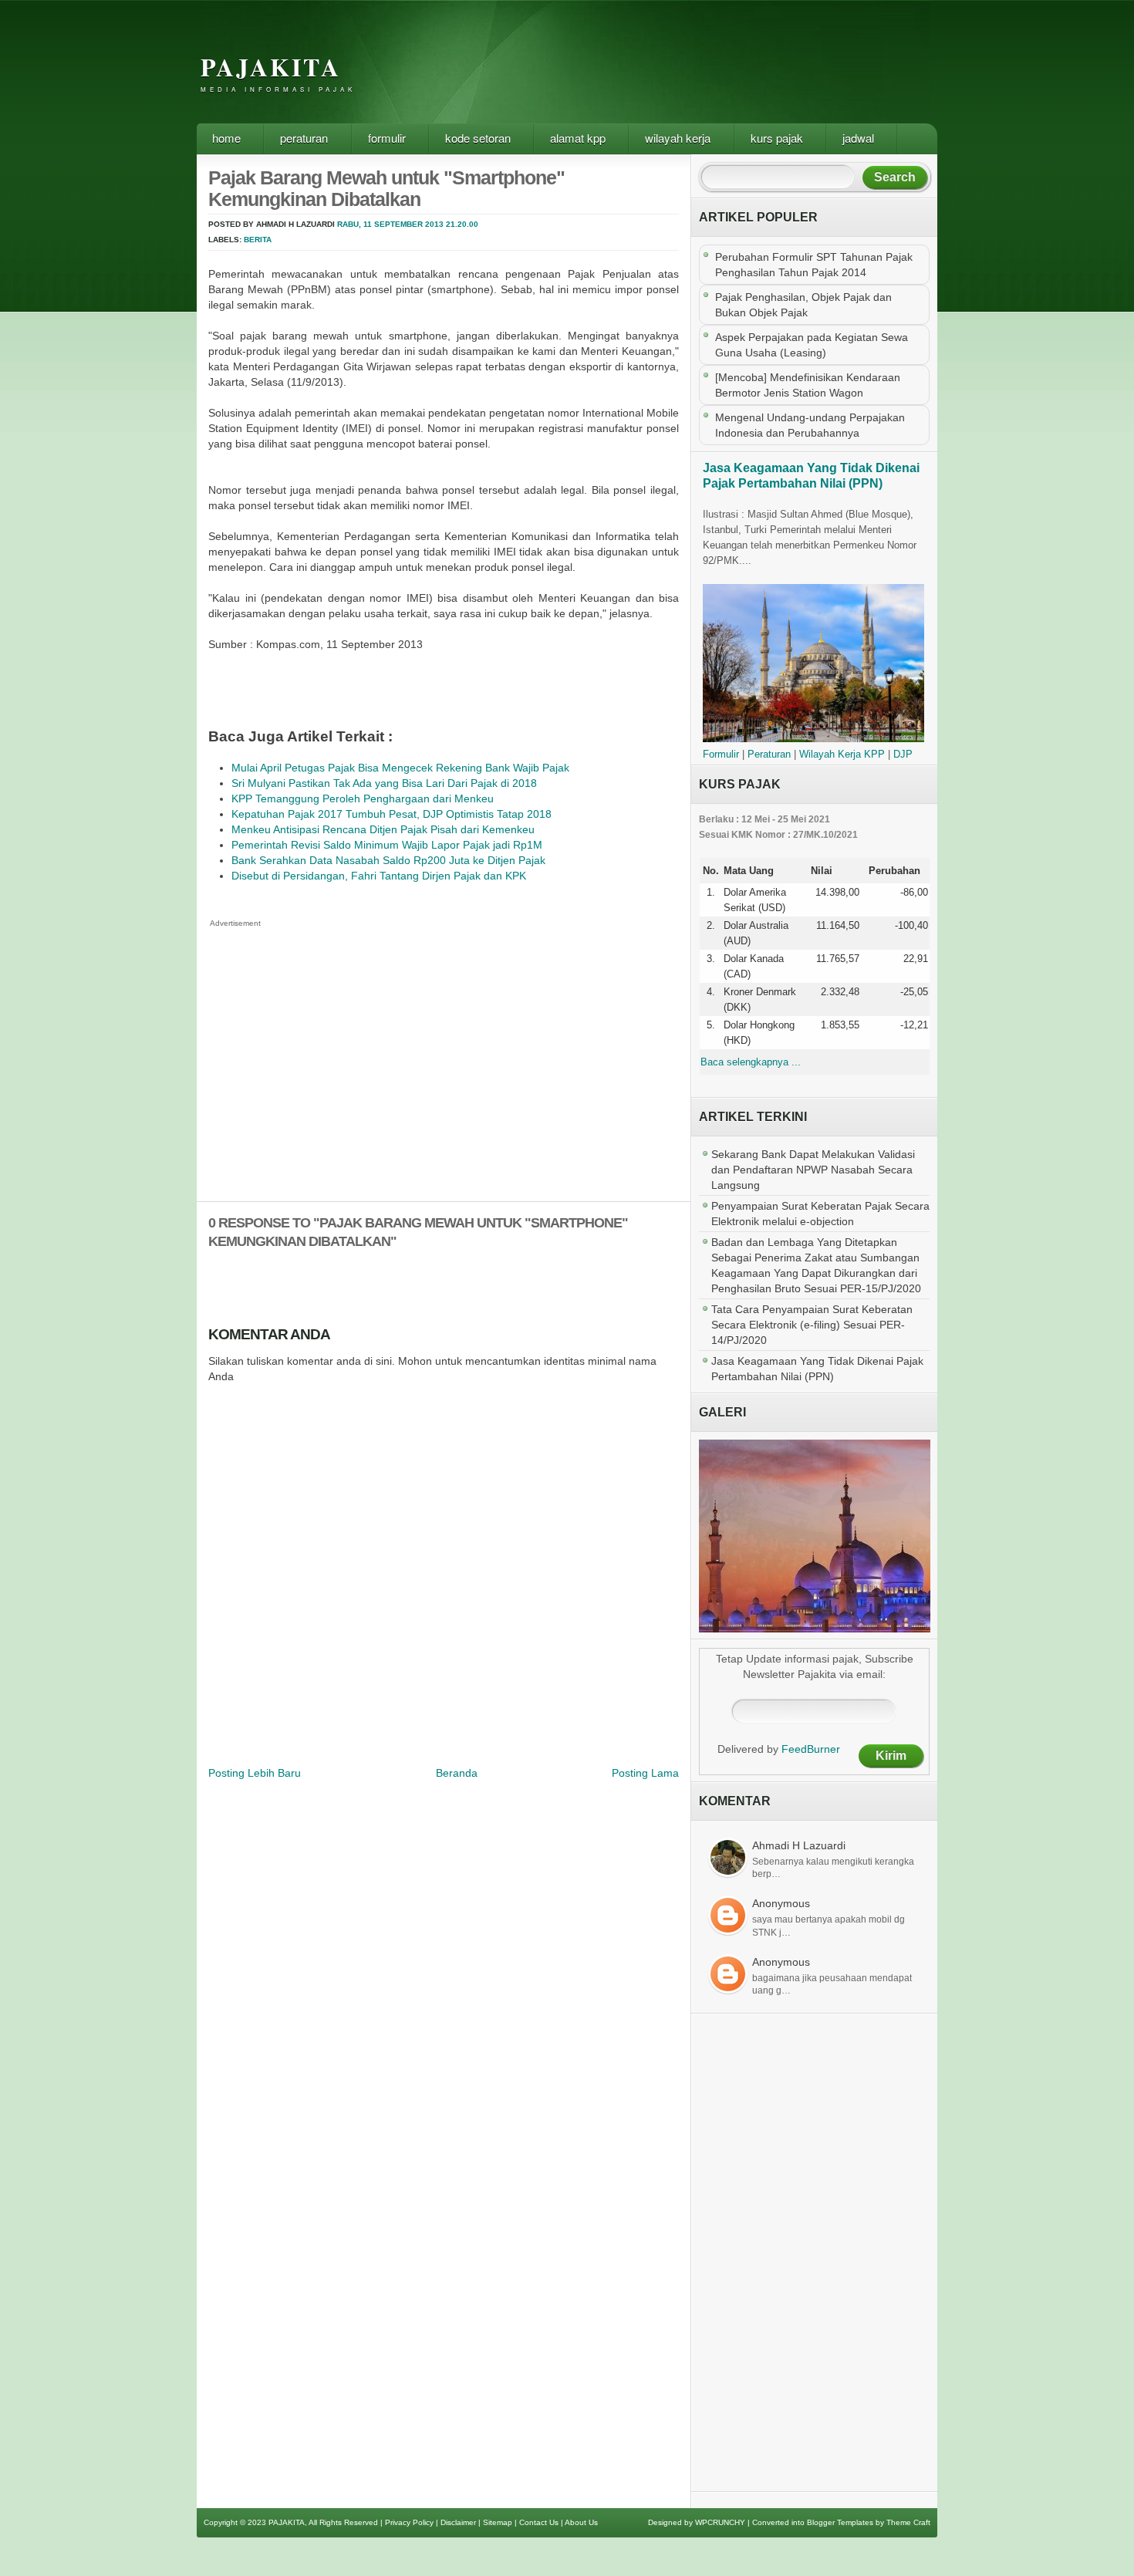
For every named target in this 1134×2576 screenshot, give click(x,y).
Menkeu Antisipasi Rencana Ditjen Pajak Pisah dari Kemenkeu (383, 829)
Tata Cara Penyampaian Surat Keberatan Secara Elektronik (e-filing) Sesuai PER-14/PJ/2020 (812, 1325)
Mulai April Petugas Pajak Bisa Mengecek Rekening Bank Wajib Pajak (400, 768)
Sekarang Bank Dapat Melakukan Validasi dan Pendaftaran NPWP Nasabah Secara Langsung (813, 1170)
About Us (581, 2522)
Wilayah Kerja (678, 138)
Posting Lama (645, 1773)
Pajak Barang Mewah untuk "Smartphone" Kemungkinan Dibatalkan (386, 188)
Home (226, 138)
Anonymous (781, 1903)
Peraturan (304, 138)
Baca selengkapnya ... (751, 1062)
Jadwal (858, 138)
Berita (258, 240)
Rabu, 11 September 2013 (390, 224)
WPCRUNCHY (720, 2522)
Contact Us (539, 2522)
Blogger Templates (840, 2522)
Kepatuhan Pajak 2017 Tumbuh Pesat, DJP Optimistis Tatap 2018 (391, 814)
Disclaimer (458, 2522)
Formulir (387, 138)
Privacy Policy (409, 2522)
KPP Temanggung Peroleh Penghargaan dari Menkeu (363, 798)
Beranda (457, 1773)
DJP (903, 754)
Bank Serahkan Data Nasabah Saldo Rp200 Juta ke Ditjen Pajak (388, 860)
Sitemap (498, 2522)
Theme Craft (908, 2522)
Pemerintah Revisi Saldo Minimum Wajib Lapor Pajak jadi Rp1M (387, 845)
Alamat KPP (578, 138)
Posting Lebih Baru (255, 1773)
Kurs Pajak (777, 138)
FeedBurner (811, 1749)
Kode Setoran (478, 138)
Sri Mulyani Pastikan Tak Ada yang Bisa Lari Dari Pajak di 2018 (384, 783)
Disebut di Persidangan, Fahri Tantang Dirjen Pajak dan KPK (379, 876)
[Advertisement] (655, 73)
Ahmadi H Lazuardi (799, 1845)
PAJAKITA (271, 67)
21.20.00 (462, 224)
